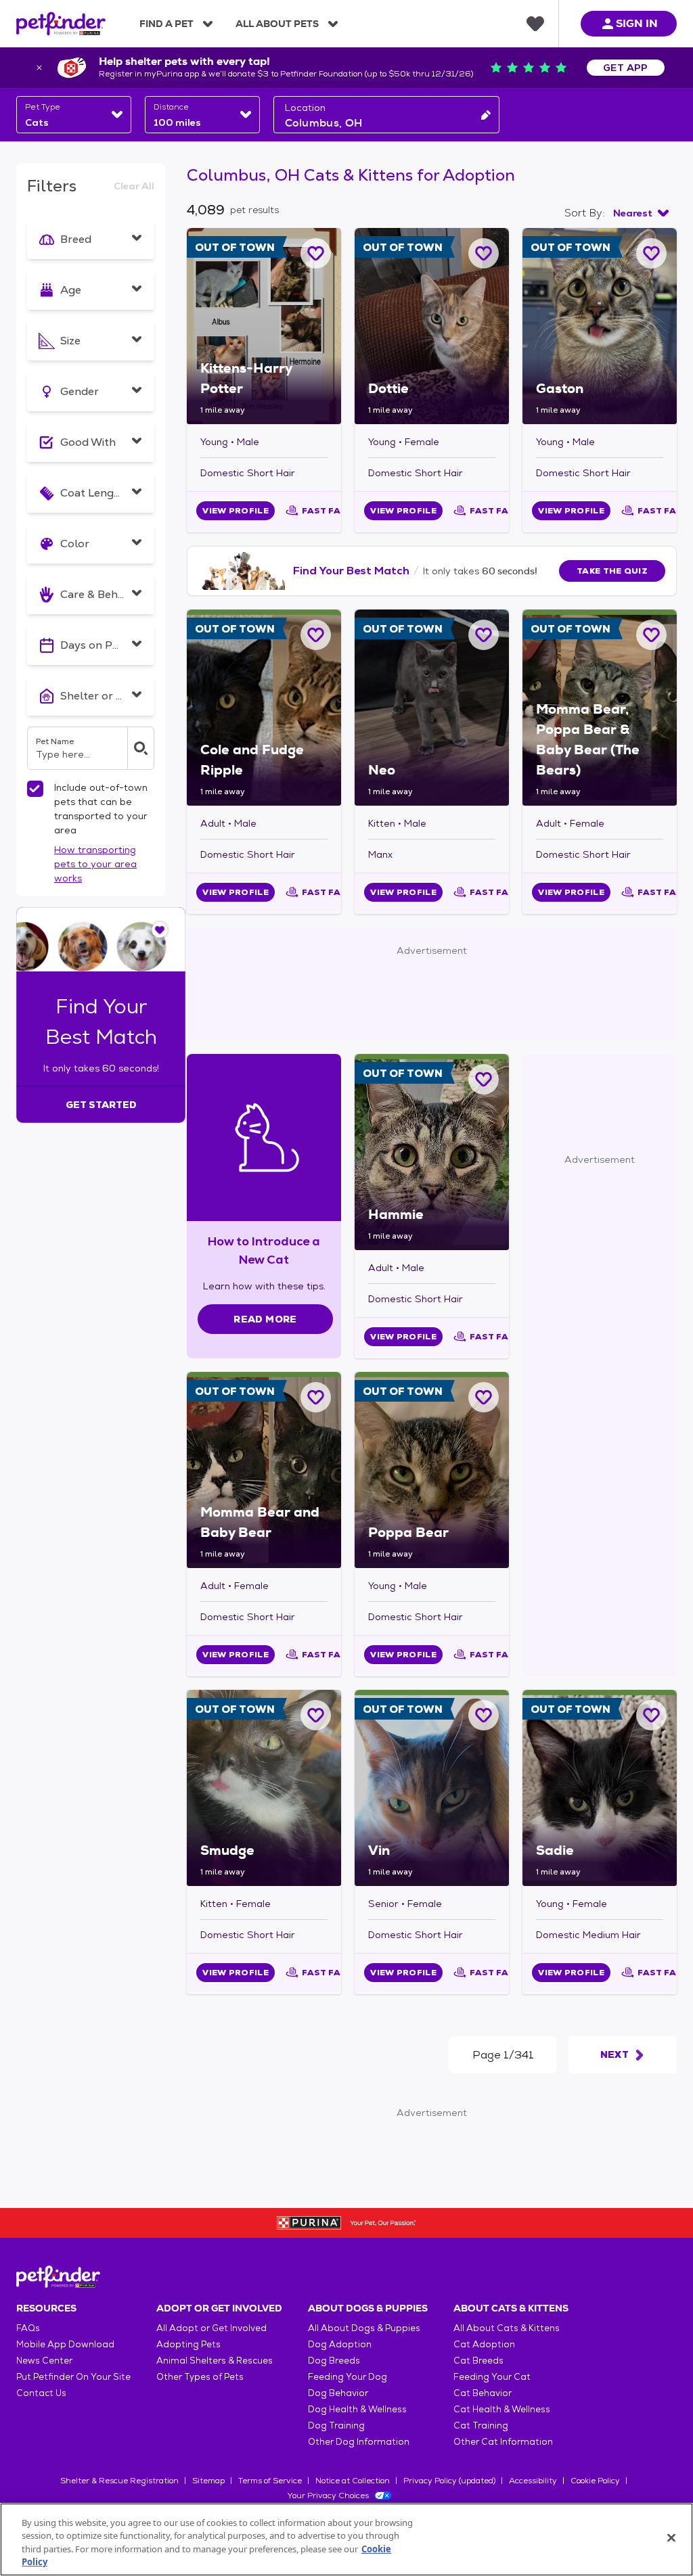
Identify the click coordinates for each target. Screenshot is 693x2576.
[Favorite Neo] (484, 635)
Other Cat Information (503, 2442)
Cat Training (481, 2425)
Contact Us (41, 2393)
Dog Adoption (340, 2344)
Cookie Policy (595, 2481)
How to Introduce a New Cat (264, 1250)
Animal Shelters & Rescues (215, 2361)
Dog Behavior (338, 2393)
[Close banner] (39, 68)
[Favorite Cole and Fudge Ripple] (316, 635)
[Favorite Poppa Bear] (484, 1397)
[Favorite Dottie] (484, 253)
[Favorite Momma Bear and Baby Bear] (316, 1397)
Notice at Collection (353, 2481)
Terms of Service (270, 2481)
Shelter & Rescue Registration (119, 2481)
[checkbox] (35, 789)
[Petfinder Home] (61, 24)
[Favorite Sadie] (651, 1715)
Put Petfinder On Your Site (73, 2377)
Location (305, 108)
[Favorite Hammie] (484, 1079)
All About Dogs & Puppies (364, 2328)
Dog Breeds (334, 2361)
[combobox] (74, 115)
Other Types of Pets (200, 2377)
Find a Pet (166, 24)
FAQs (28, 2328)
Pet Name (55, 741)
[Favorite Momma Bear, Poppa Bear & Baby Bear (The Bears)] (651, 635)
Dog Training (336, 2425)
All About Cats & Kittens (507, 2328)
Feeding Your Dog (348, 2377)
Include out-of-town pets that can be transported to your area (101, 809)
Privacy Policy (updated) (449, 2481)
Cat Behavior (483, 2393)
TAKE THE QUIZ (612, 571)
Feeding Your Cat (492, 2377)
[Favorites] (535, 24)
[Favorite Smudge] (316, 1715)
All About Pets (277, 24)
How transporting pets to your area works (95, 864)
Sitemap (208, 2481)
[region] (346, 2539)
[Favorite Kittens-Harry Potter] (316, 253)
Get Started (101, 1105)
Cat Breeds (478, 2361)
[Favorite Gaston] (651, 253)
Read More (265, 1319)
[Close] (671, 2537)
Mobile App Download (65, 2344)
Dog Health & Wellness (357, 2409)
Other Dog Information (359, 2442)
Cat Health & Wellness (502, 2409)
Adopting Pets (188, 2344)
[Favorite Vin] (484, 1715)
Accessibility (533, 2481)
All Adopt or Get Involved (211, 2328)
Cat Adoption (484, 2344)
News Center (44, 2361)
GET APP (626, 68)
